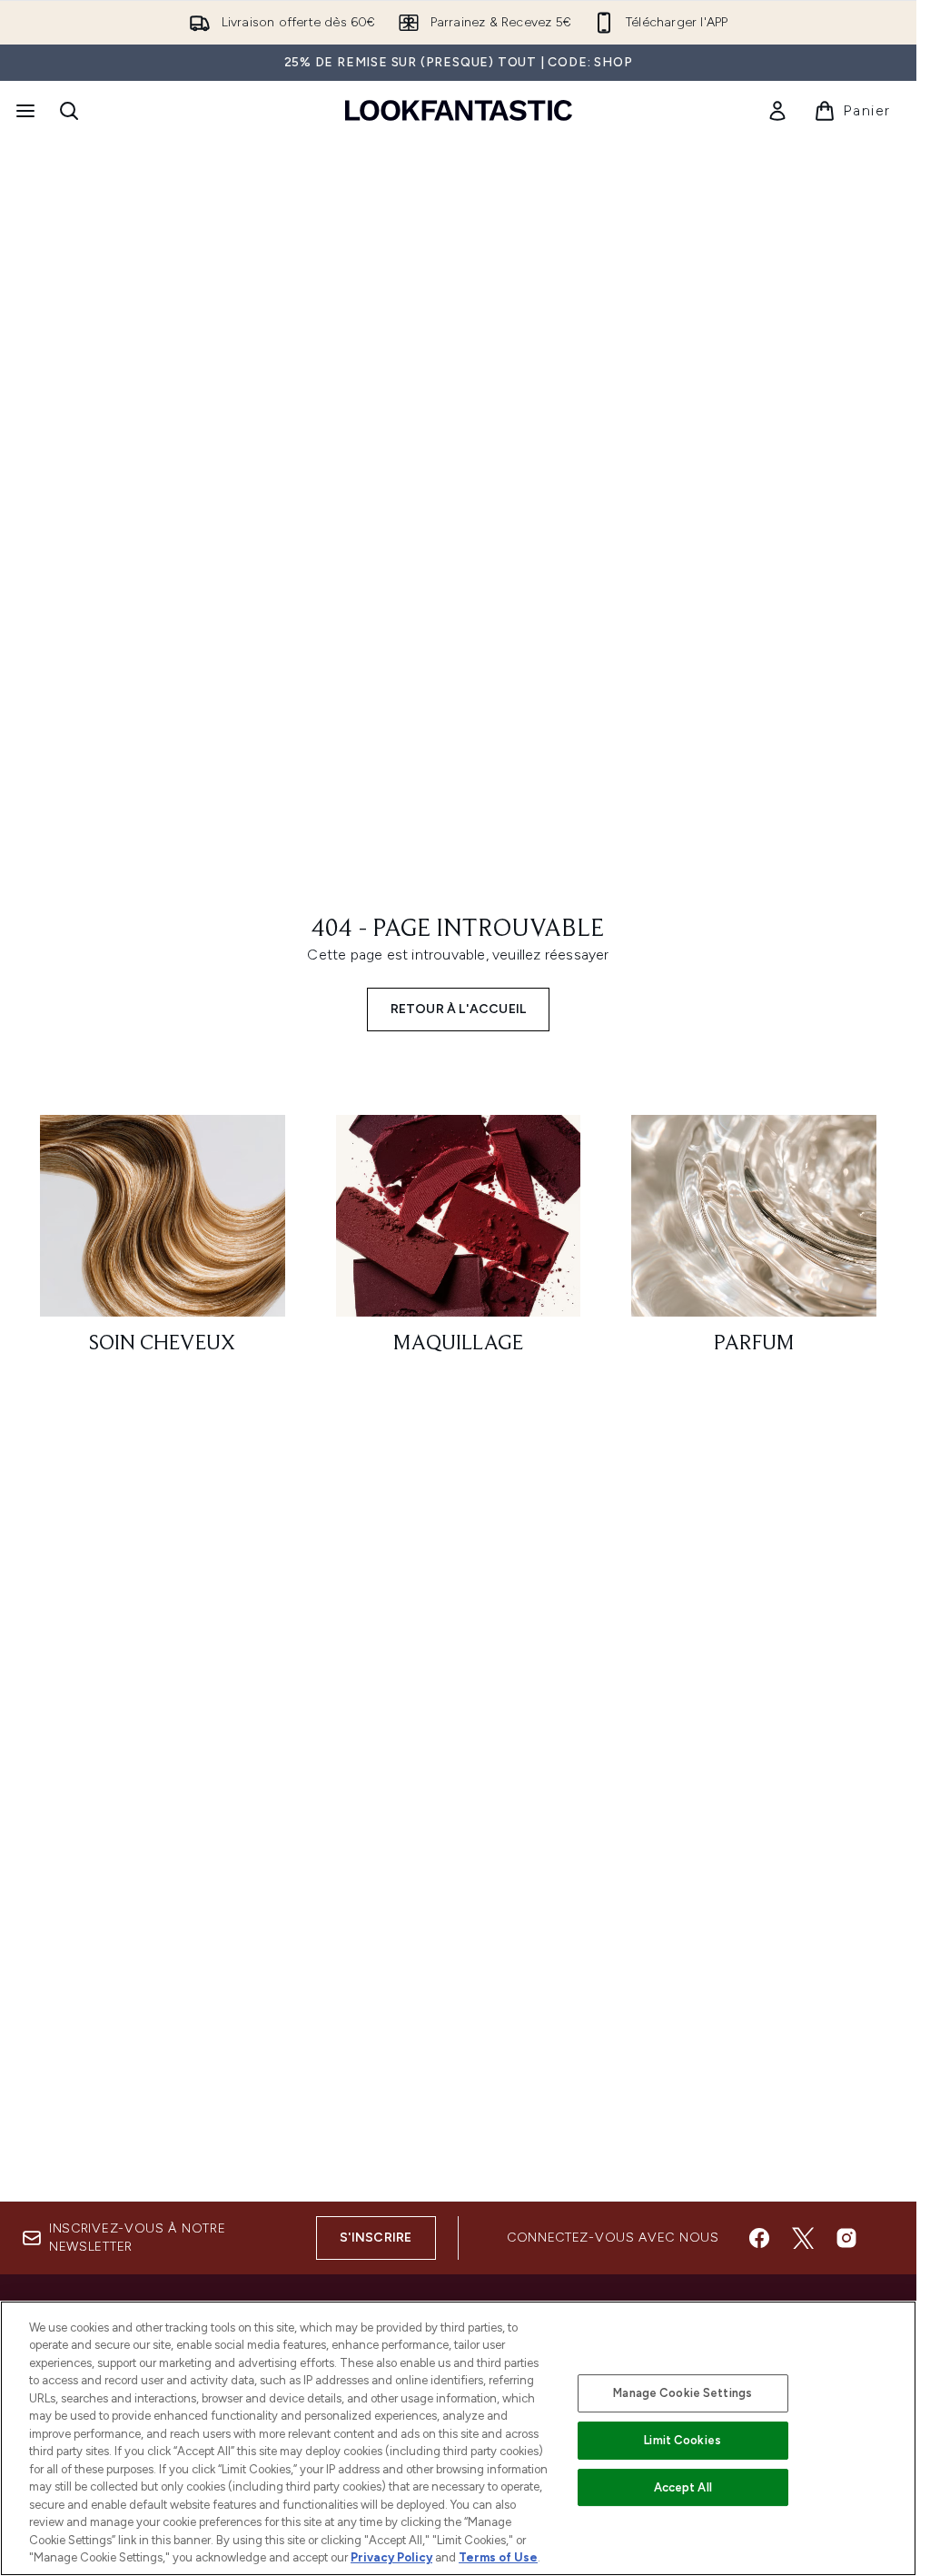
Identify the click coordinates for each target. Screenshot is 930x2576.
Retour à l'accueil (459, 1009)
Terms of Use (498, 2557)
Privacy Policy (391, 2557)
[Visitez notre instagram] (846, 2238)
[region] (458, 2438)
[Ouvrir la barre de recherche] (69, 111)
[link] (777, 111)
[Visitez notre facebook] (759, 2238)
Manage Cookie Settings (683, 2393)
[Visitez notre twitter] (803, 2238)
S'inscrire (376, 2238)
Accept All (683, 2487)
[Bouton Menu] (24, 111)
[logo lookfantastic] (459, 110)
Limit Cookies (683, 2440)
